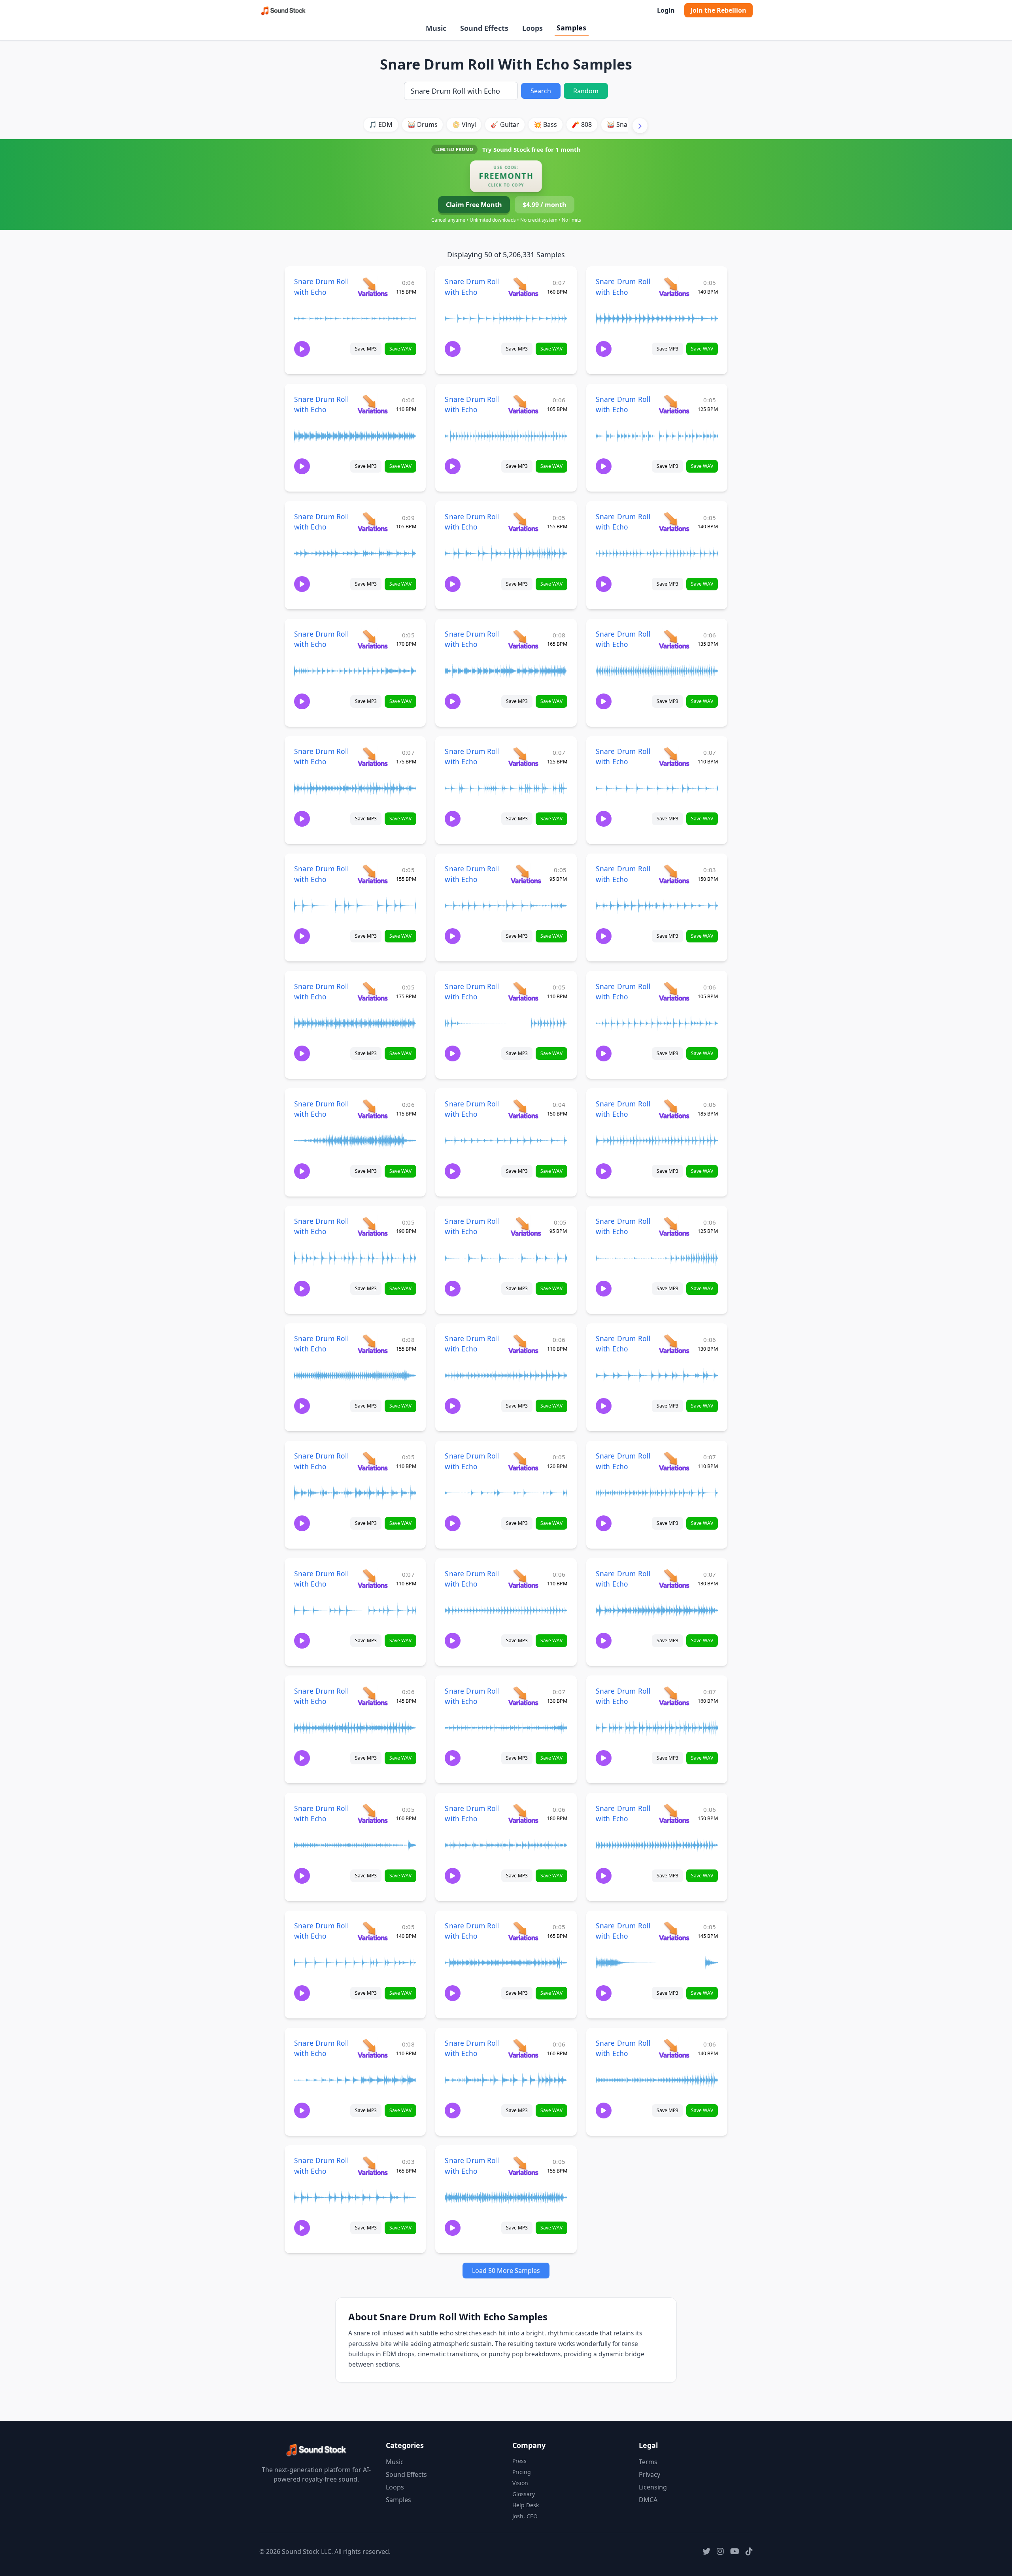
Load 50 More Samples (506, 2271)
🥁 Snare (620, 124)
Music (436, 28)
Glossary (524, 2494)
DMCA (648, 2500)
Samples (571, 28)
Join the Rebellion (718, 10)
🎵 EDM (381, 124)
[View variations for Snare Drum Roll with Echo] (373, 287)
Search (541, 91)
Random (586, 91)
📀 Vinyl (464, 124)
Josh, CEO (525, 2516)
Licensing (653, 2487)
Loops (532, 28)
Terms (648, 2462)
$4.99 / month (545, 205)
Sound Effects (484, 28)
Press (519, 2461)
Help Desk (526, 2505)
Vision (520, 2483)
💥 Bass (545, 124)
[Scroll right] (640, 126)
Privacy (649, 2474)
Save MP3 (366, 349)
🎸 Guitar (505, 124)
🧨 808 (582, 124)
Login (666, 10)
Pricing (522, 2472)
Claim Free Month (474, 205)
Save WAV (400, 349)
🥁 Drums (423, 124)
